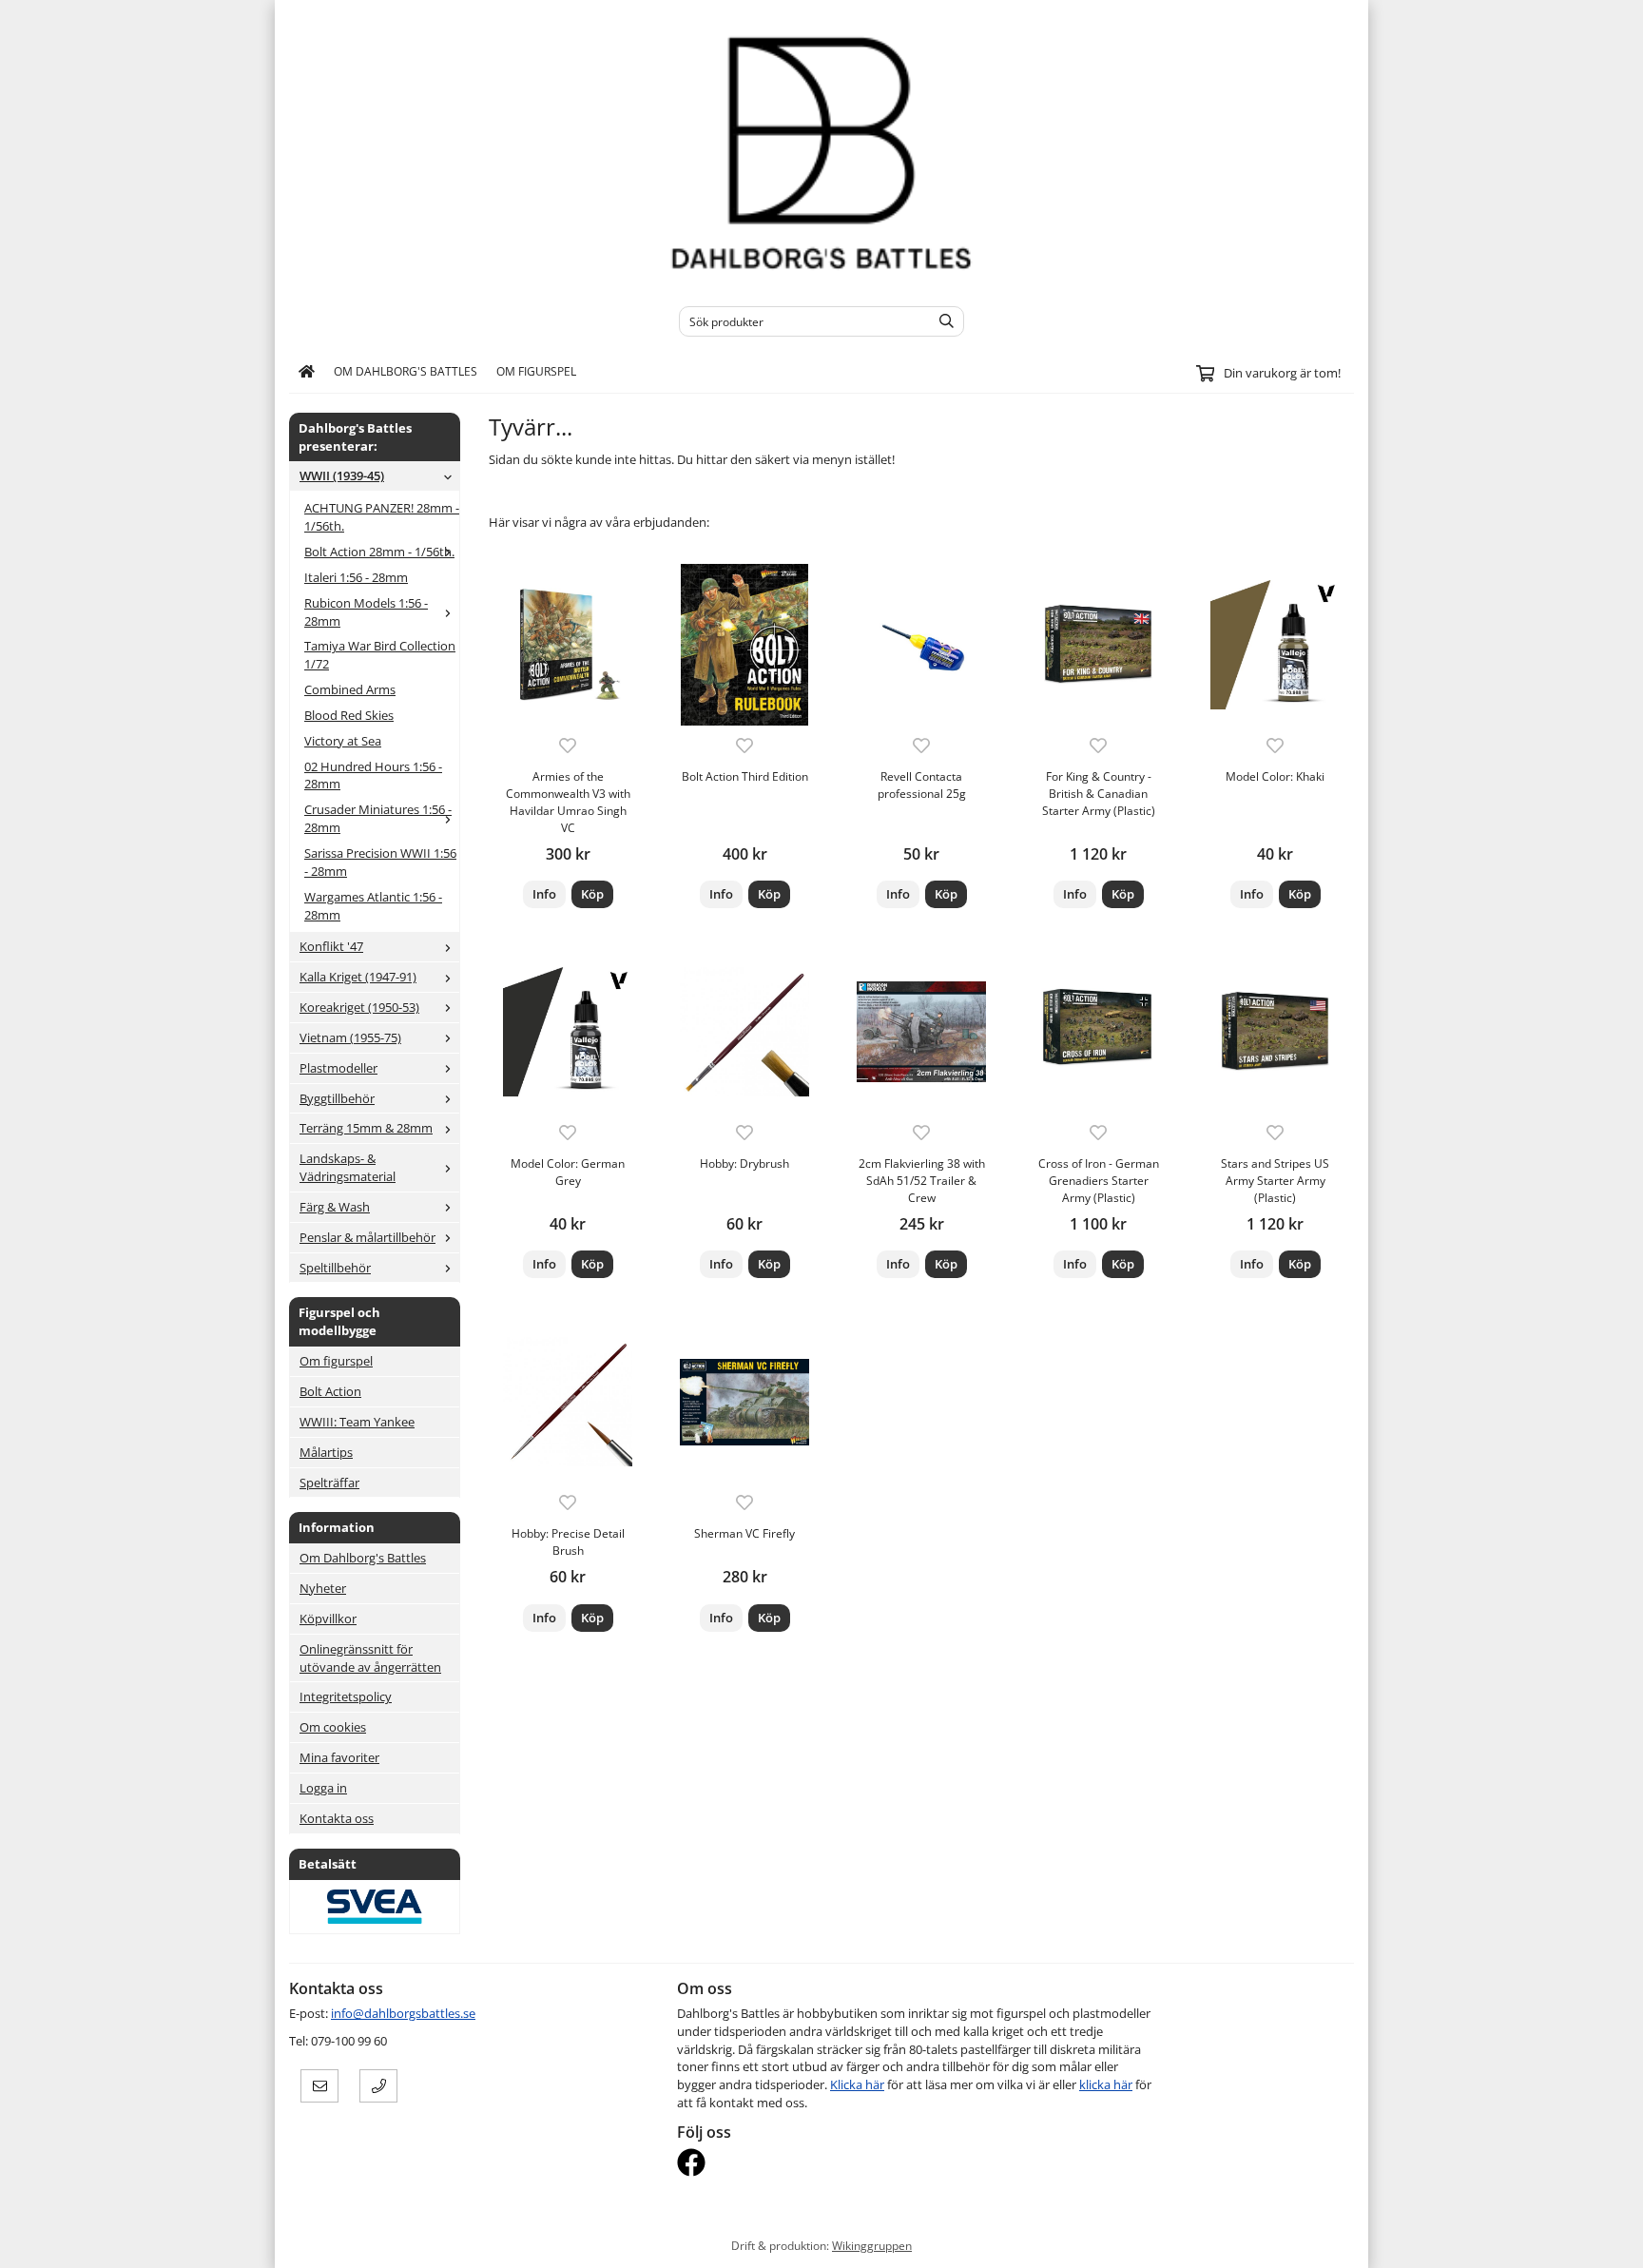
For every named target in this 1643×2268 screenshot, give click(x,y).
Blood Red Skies (349, 715)
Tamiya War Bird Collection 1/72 (380, 655)
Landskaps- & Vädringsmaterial (348, 1167)
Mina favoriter (339, 1757)
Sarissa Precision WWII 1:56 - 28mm (380, 862)
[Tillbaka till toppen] (1342, 2242)
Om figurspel (536, 371)
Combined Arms (350, 689)
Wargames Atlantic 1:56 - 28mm (373, 906)
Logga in (323, 1788)
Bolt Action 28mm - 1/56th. (379, 552)
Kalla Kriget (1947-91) (358, 977)
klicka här (1106, 2084)
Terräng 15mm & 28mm (366, 1128)
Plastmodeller (338, 1068)
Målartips (326, 1452)
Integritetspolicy (346, 1696)
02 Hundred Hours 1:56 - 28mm (373, 775)
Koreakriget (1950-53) (359, 1007)
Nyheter (323, 1588)
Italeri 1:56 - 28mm (356, 577)
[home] (307, 372)
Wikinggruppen (872, 2245)
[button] (592, 894)
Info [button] (544, 894)
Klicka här (857, 2084)
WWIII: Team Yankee (357, 1422)
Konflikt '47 (331, 946)
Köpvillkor (328, 1619)
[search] (942, 321)
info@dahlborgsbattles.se (403, 2013)
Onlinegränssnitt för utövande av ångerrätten (370, 1658)
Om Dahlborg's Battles (406, 371)
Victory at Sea (343, 741)
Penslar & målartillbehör (367, 1237)
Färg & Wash (335, 1207)
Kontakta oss (337, 1818)
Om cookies (333, 1727)
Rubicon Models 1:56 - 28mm (366, 612)
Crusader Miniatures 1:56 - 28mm (378, 818)
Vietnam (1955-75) (350, 1037)
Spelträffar (329, 1483)
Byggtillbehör (337, 1098)
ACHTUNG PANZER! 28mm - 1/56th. (382, 517)
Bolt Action (330, 1391)
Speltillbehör (335, 1268)
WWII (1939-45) (342, 475)
